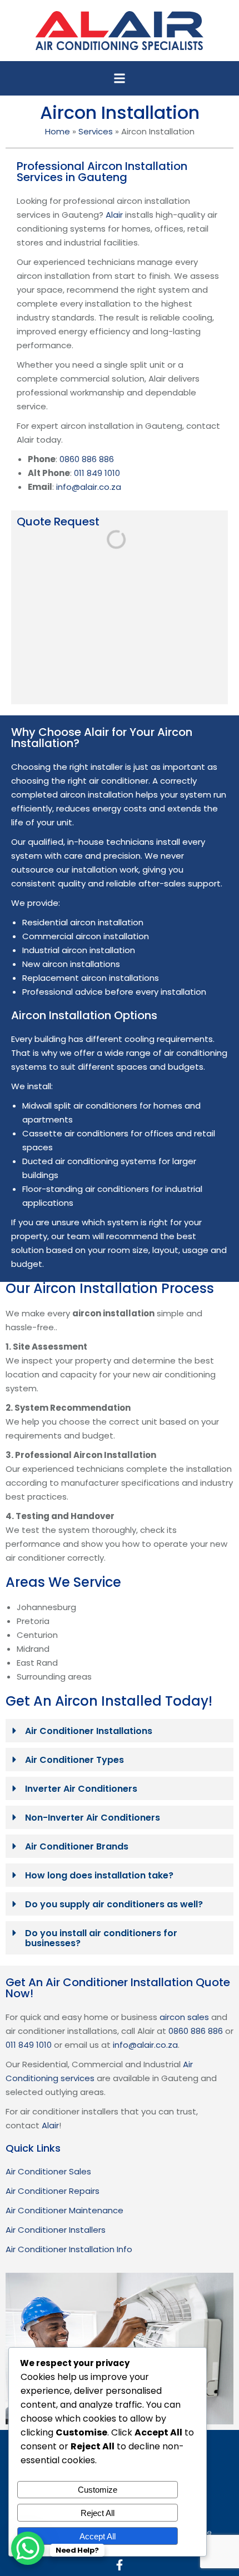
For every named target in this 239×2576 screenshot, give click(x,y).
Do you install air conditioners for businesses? (101, 1938)
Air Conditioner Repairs (53, 2191)
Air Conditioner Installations (89, 1731)
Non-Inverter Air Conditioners (93, 1818)
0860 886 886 (87, 459)
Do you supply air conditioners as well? (114, 1904)
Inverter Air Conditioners (81, 1789)
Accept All (98, 2536)
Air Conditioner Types (74, 1760)
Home (58, 131)
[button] (120, 78)
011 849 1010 (97, 473)
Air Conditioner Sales (48, 2171)
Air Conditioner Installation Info (69, 2249)
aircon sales (184, 2017)
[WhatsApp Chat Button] (28, 2548)
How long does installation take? (99, 1875)
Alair (114, 215)
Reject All (98, 2513)
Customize (98, 2490)
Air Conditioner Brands (77, 1846)
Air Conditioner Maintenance (64, 2210)
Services (96, 131)
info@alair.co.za (89, 487)
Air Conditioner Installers (56, 2230)
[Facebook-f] (120, 2565)
